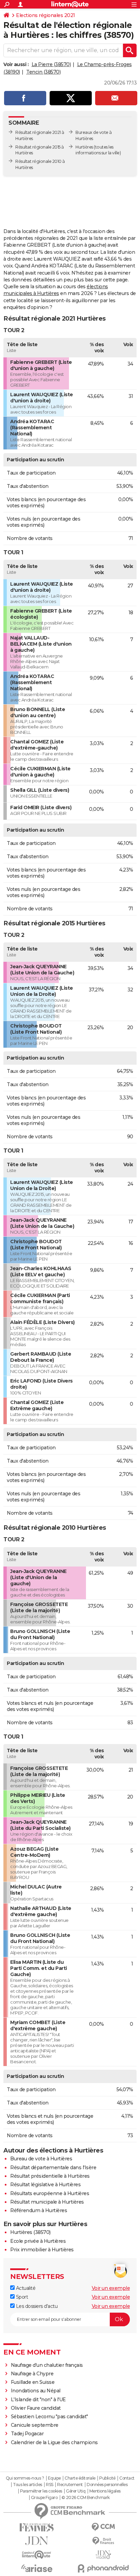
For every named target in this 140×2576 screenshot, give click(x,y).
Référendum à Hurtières (39, 2210)
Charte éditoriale (80, 2478)
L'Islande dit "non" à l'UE (38, 2400)
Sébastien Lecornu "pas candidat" (49, 2417)
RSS (50, 2485)
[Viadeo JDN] (103, 2555)
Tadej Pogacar (27, 2434)
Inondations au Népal (36, 2391)
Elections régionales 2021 (46, 15)
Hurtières (84, 147)
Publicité (107, 2478)
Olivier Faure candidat (36, 2408)
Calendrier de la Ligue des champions (54, 2442)
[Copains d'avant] (37, 2555)
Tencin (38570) (43, 72)
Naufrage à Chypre (32, 2374)
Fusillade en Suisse (33, 2382)
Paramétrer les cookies (41, 2491)
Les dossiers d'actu (36, 2306)
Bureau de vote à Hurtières (41, 2159)
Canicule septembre (35, 2425)
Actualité (25, 2288)
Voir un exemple (111, 2288)
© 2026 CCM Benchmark (86, 2498)
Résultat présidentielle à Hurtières (50, 2176)
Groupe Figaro (44, 2498)
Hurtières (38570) (30, 2232)
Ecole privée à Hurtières (38, 2241)
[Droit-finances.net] (103, 2541)
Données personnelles (107, 2485)
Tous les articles (28, 2485)
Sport (21, 2297)
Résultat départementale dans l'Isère (53, 2168)
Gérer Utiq (76, 2491)
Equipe (54, 2478)
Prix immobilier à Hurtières (42, 2250)
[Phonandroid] (103, 2568)
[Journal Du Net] (37, 2541)
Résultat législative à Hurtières (45, 2185)
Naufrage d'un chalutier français (47, 2365)
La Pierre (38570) (51, 64)
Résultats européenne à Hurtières (50, 2193)
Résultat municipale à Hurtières (47, 2202)
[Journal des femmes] (37, 2527)
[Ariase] (37, 2568)
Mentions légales (105, 2491)
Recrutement (70, 2485)
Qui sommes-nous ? (25, 2478)
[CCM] (103, 2527)
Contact (127, 2478)
